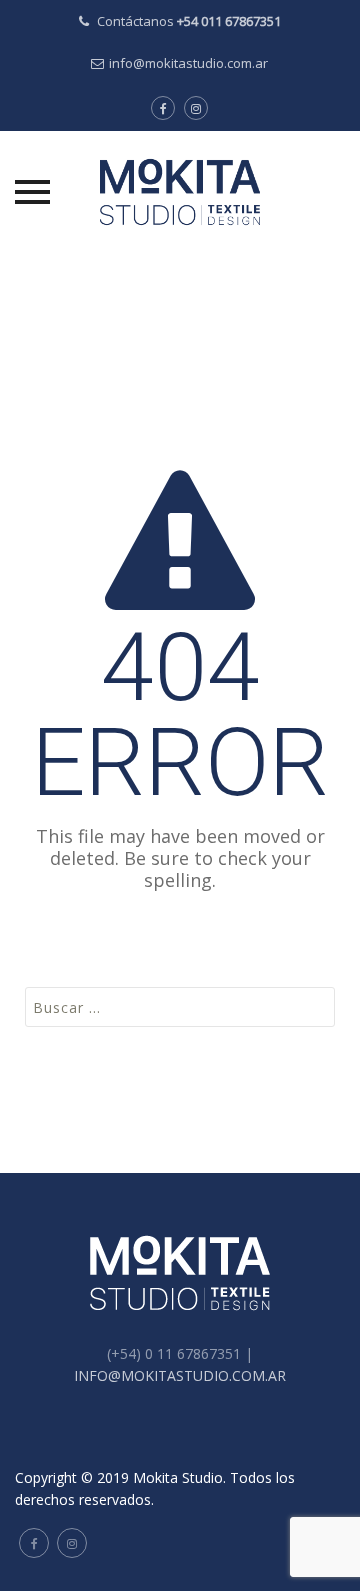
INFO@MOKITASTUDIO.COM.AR (180, 1375)
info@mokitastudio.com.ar (188, 63)
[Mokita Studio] (179, 192)
